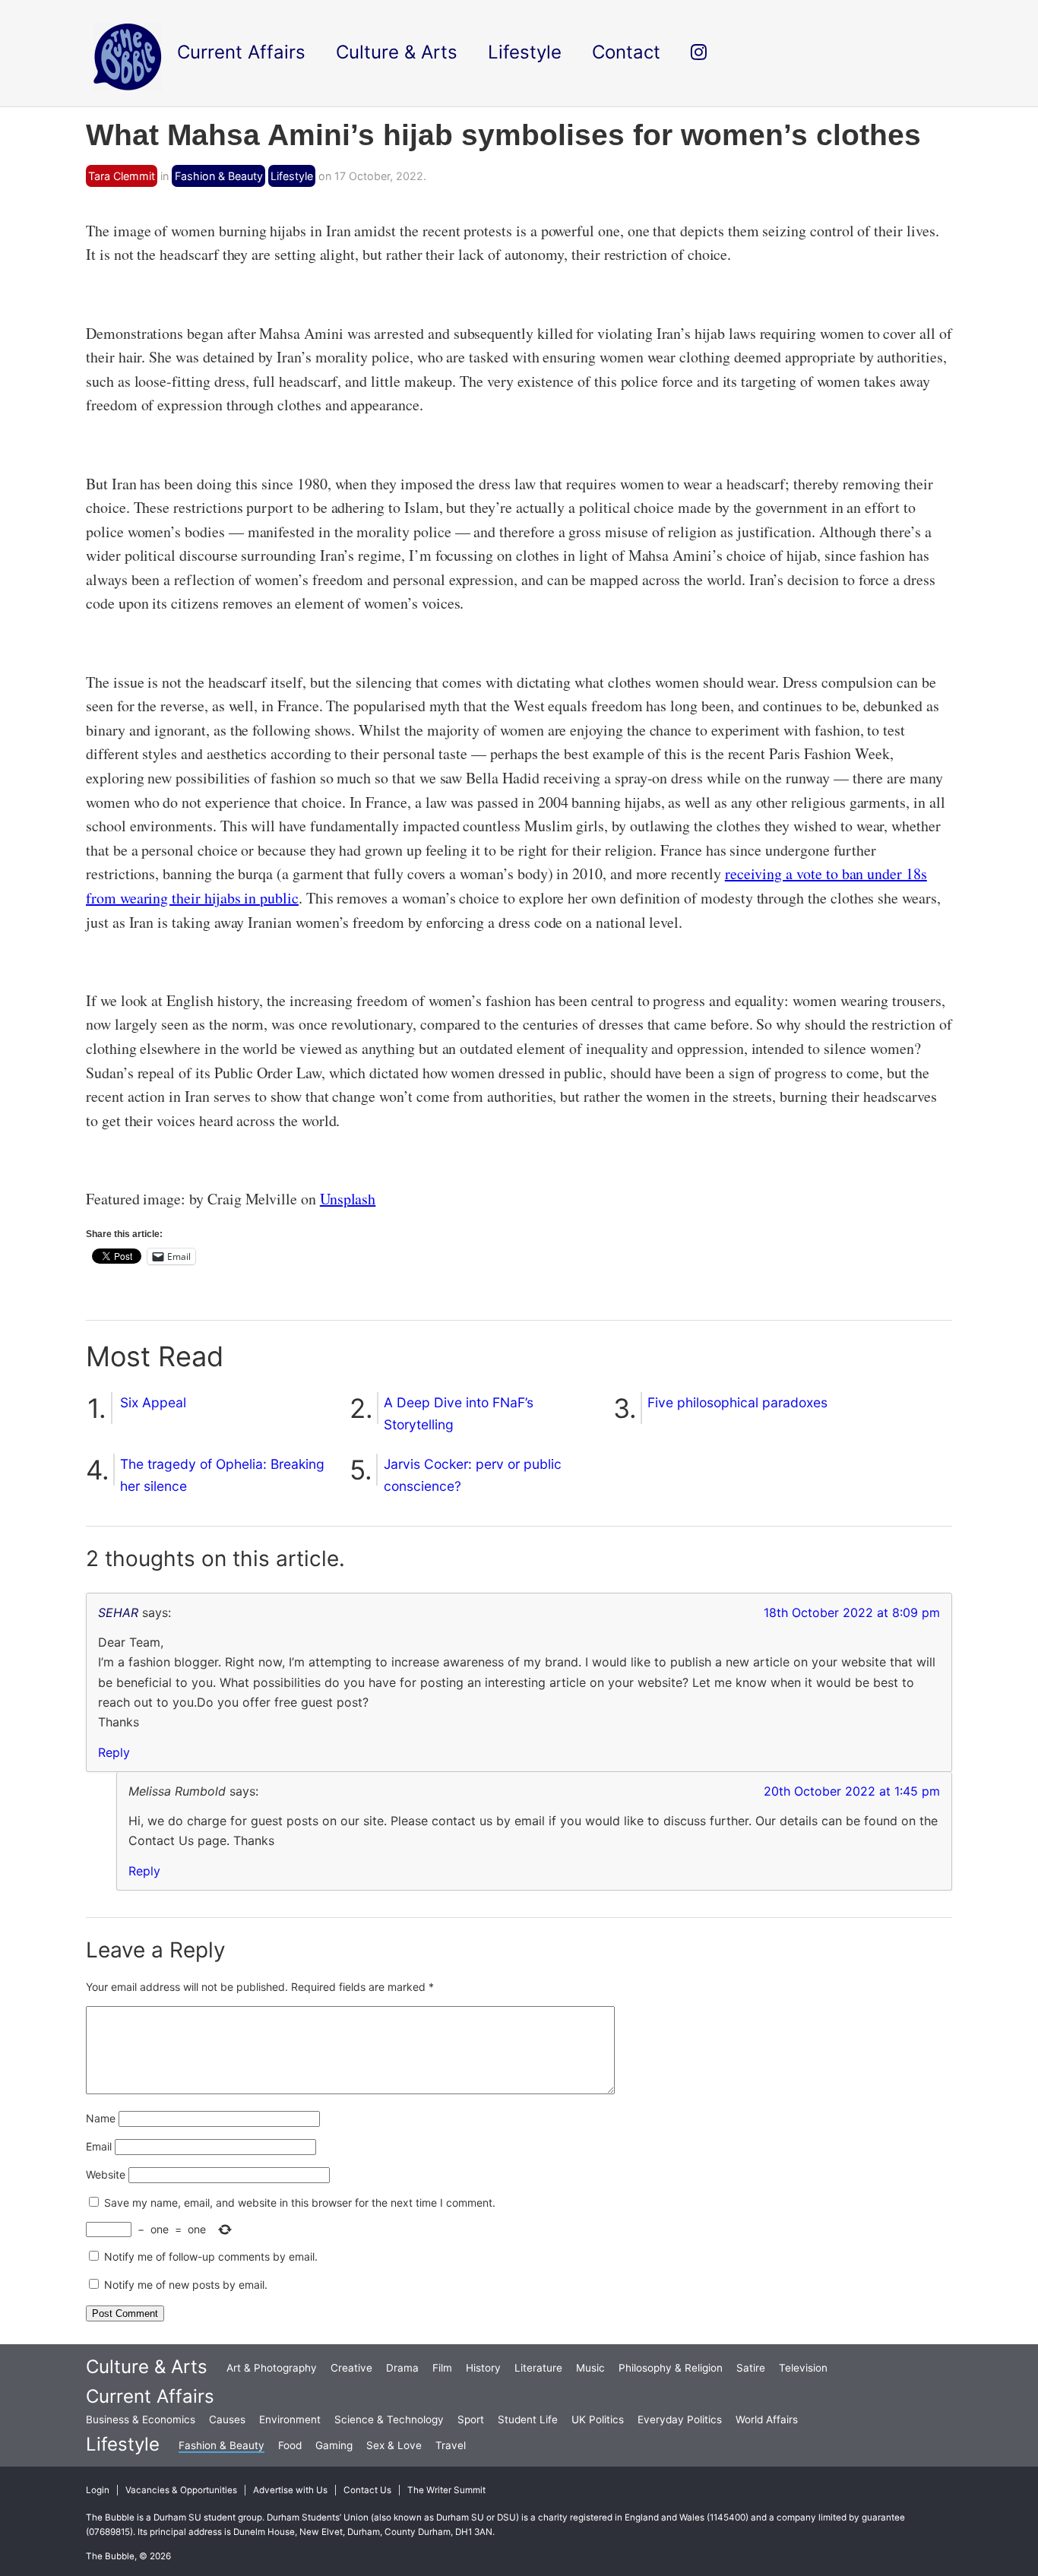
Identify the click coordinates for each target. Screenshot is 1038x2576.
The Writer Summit (446, 2490)
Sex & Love (394, 2445)
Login (98, 2490)
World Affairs (767, 2419)
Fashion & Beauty (219, 176)
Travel (451, 2445)
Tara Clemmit (122, 176)
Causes (227, 2419)
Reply (114, 1752)
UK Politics (598, 2419)
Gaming (334, 2445)
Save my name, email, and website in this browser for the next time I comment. (300, 2203)
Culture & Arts (147, 2367)
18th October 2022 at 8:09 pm (852, 1612)
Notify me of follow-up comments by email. (211, 2256)
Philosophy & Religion (671, 2368)
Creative (351, 2368)
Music (590, 2368)
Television (803, 2368)
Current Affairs (150, 2396)
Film (442, 2368)
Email (99, 2146)
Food (290, 2445)
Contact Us (367, 2490)
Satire (751, 2368)
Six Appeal (153, 1402)
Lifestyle (292, 176)
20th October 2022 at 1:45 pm (852, 1791)
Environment (290, 2419)
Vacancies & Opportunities (181, 2490)
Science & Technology (389, 2419)
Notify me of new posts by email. (186, 2285)
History (483, 2368)
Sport (471, 2419)
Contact (626, 52)
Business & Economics (141, 2419)
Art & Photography (272, 2368)
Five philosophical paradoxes (737, 1402)
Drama (402, 2368)
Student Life (528, 2419)
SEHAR (118, 1612)
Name (101, 2118)
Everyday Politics (680, 2419)
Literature (538, 2368)
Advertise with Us (290, 2490)
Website (106, 2174)
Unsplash (348, 1199)
